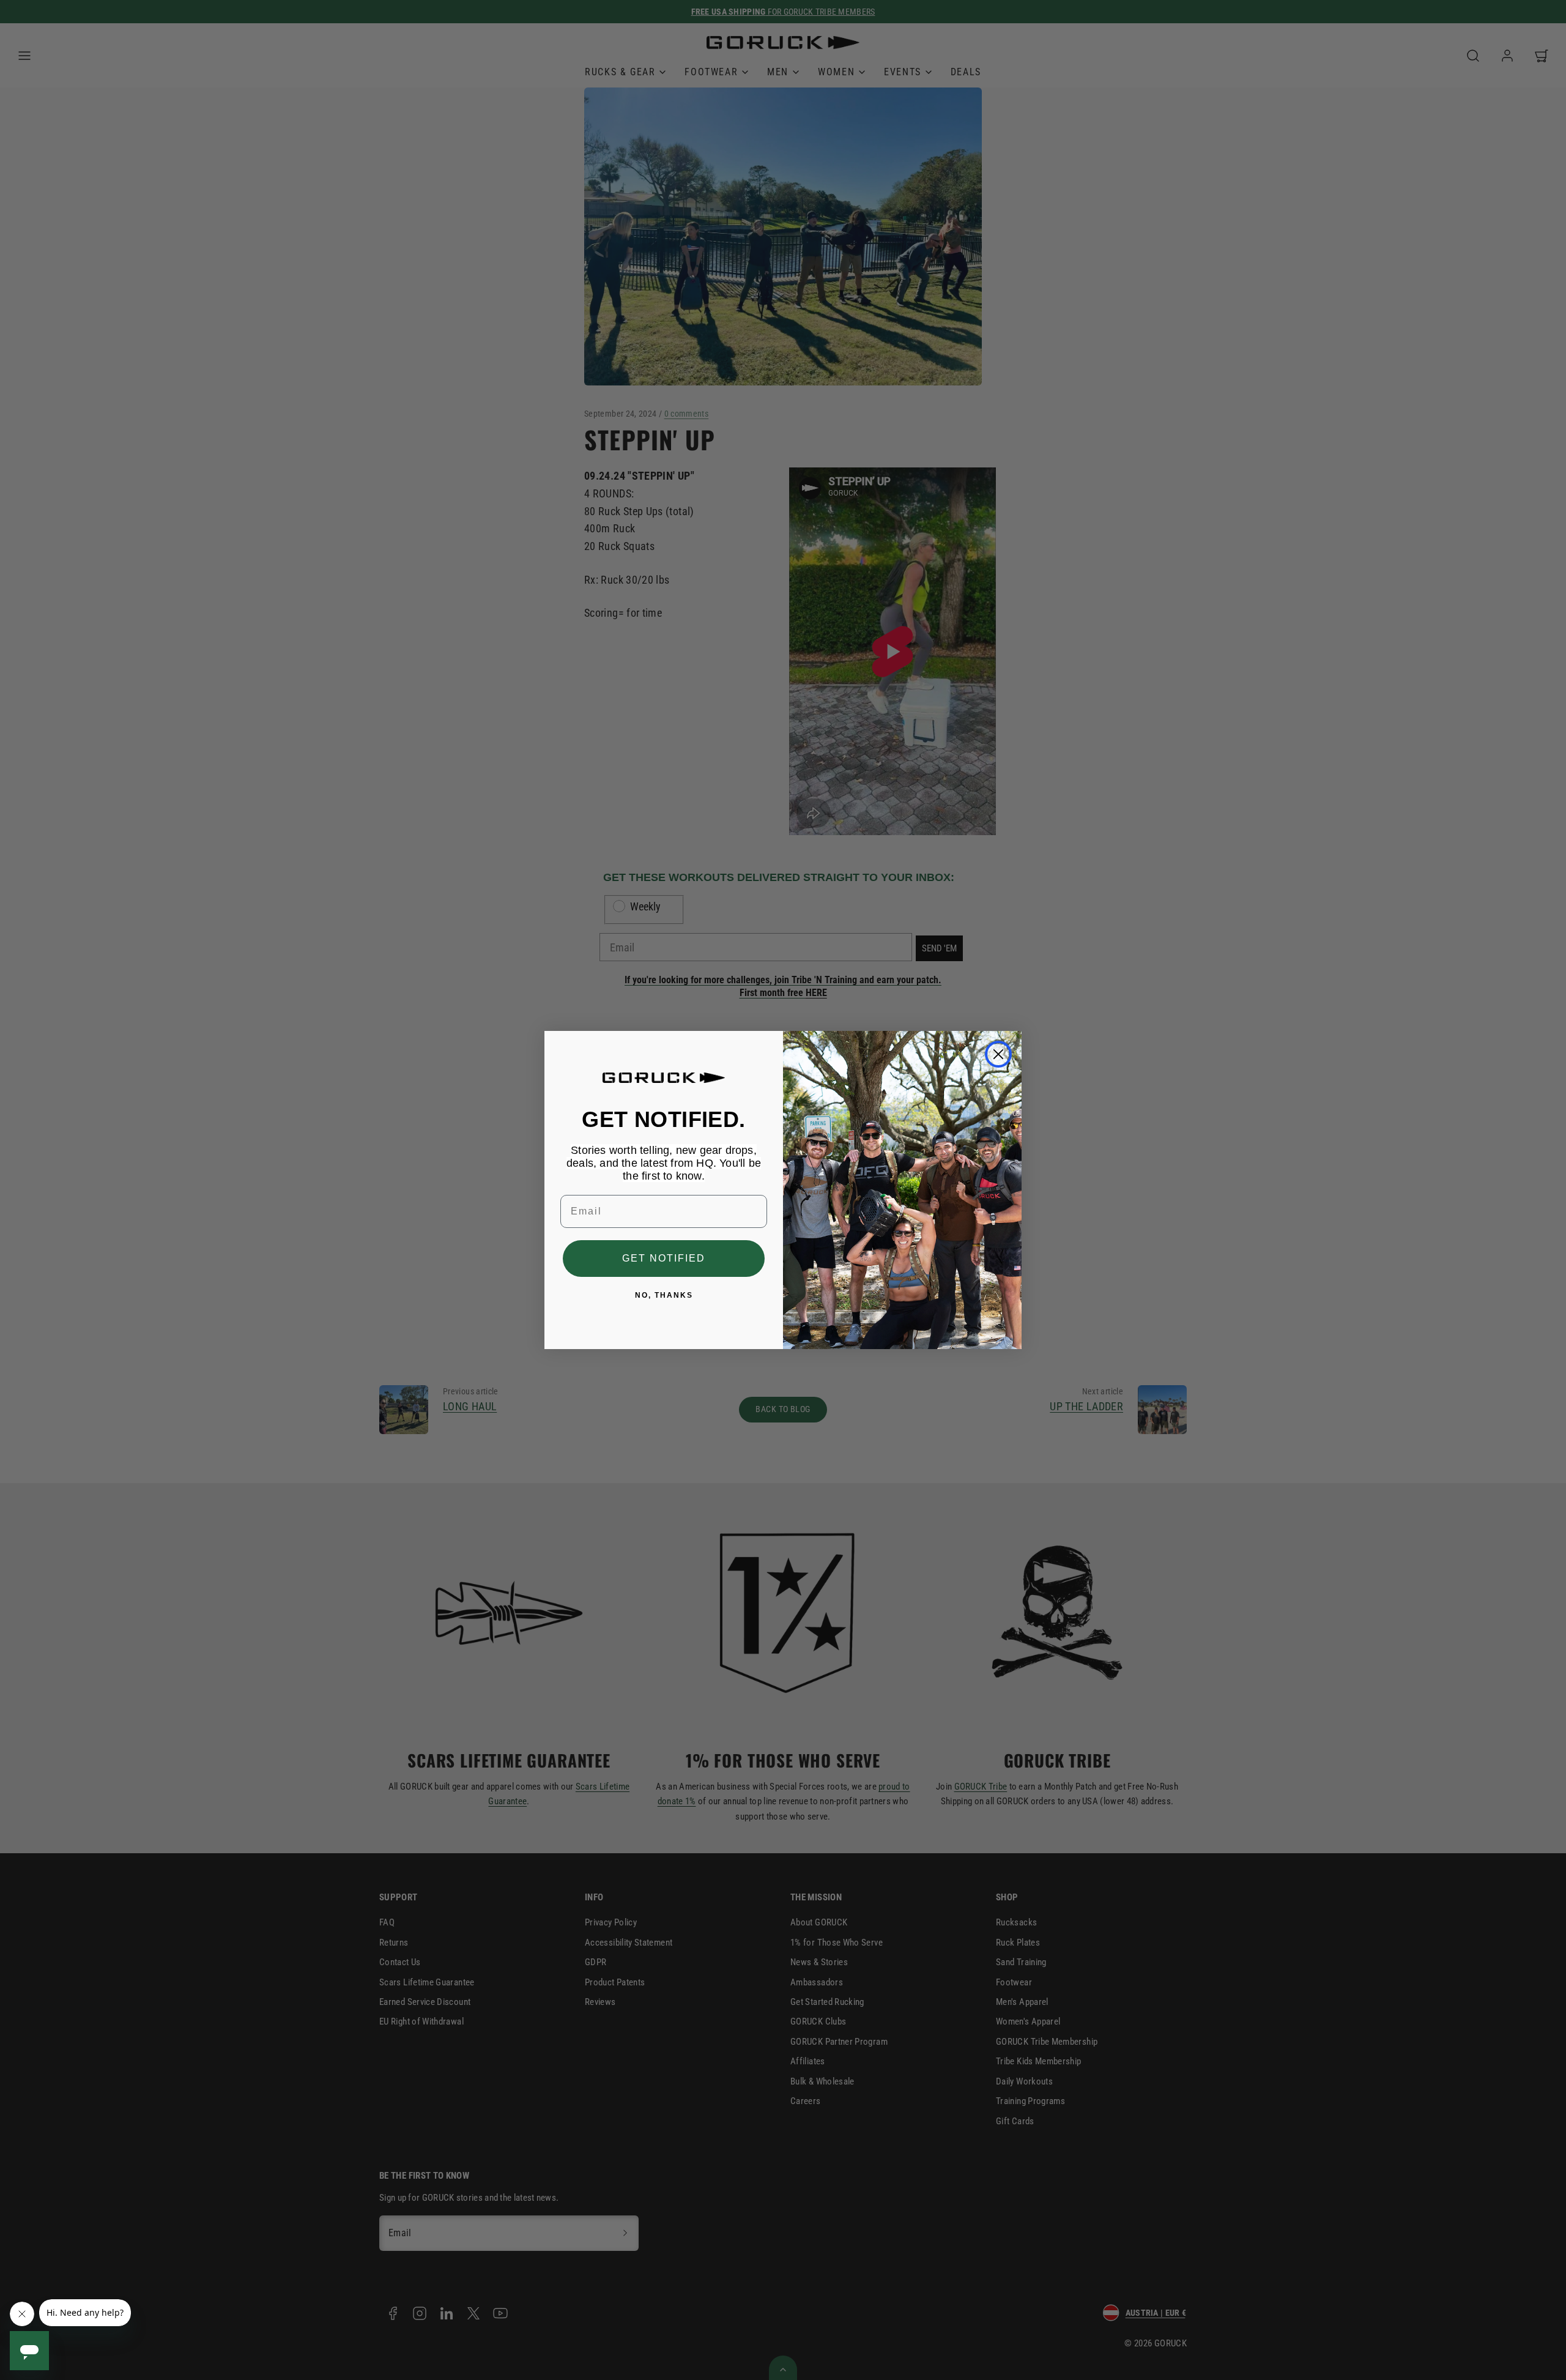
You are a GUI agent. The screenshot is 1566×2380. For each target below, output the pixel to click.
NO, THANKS (664, 1295)
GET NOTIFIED (664, 1258)
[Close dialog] (998, 1054)
